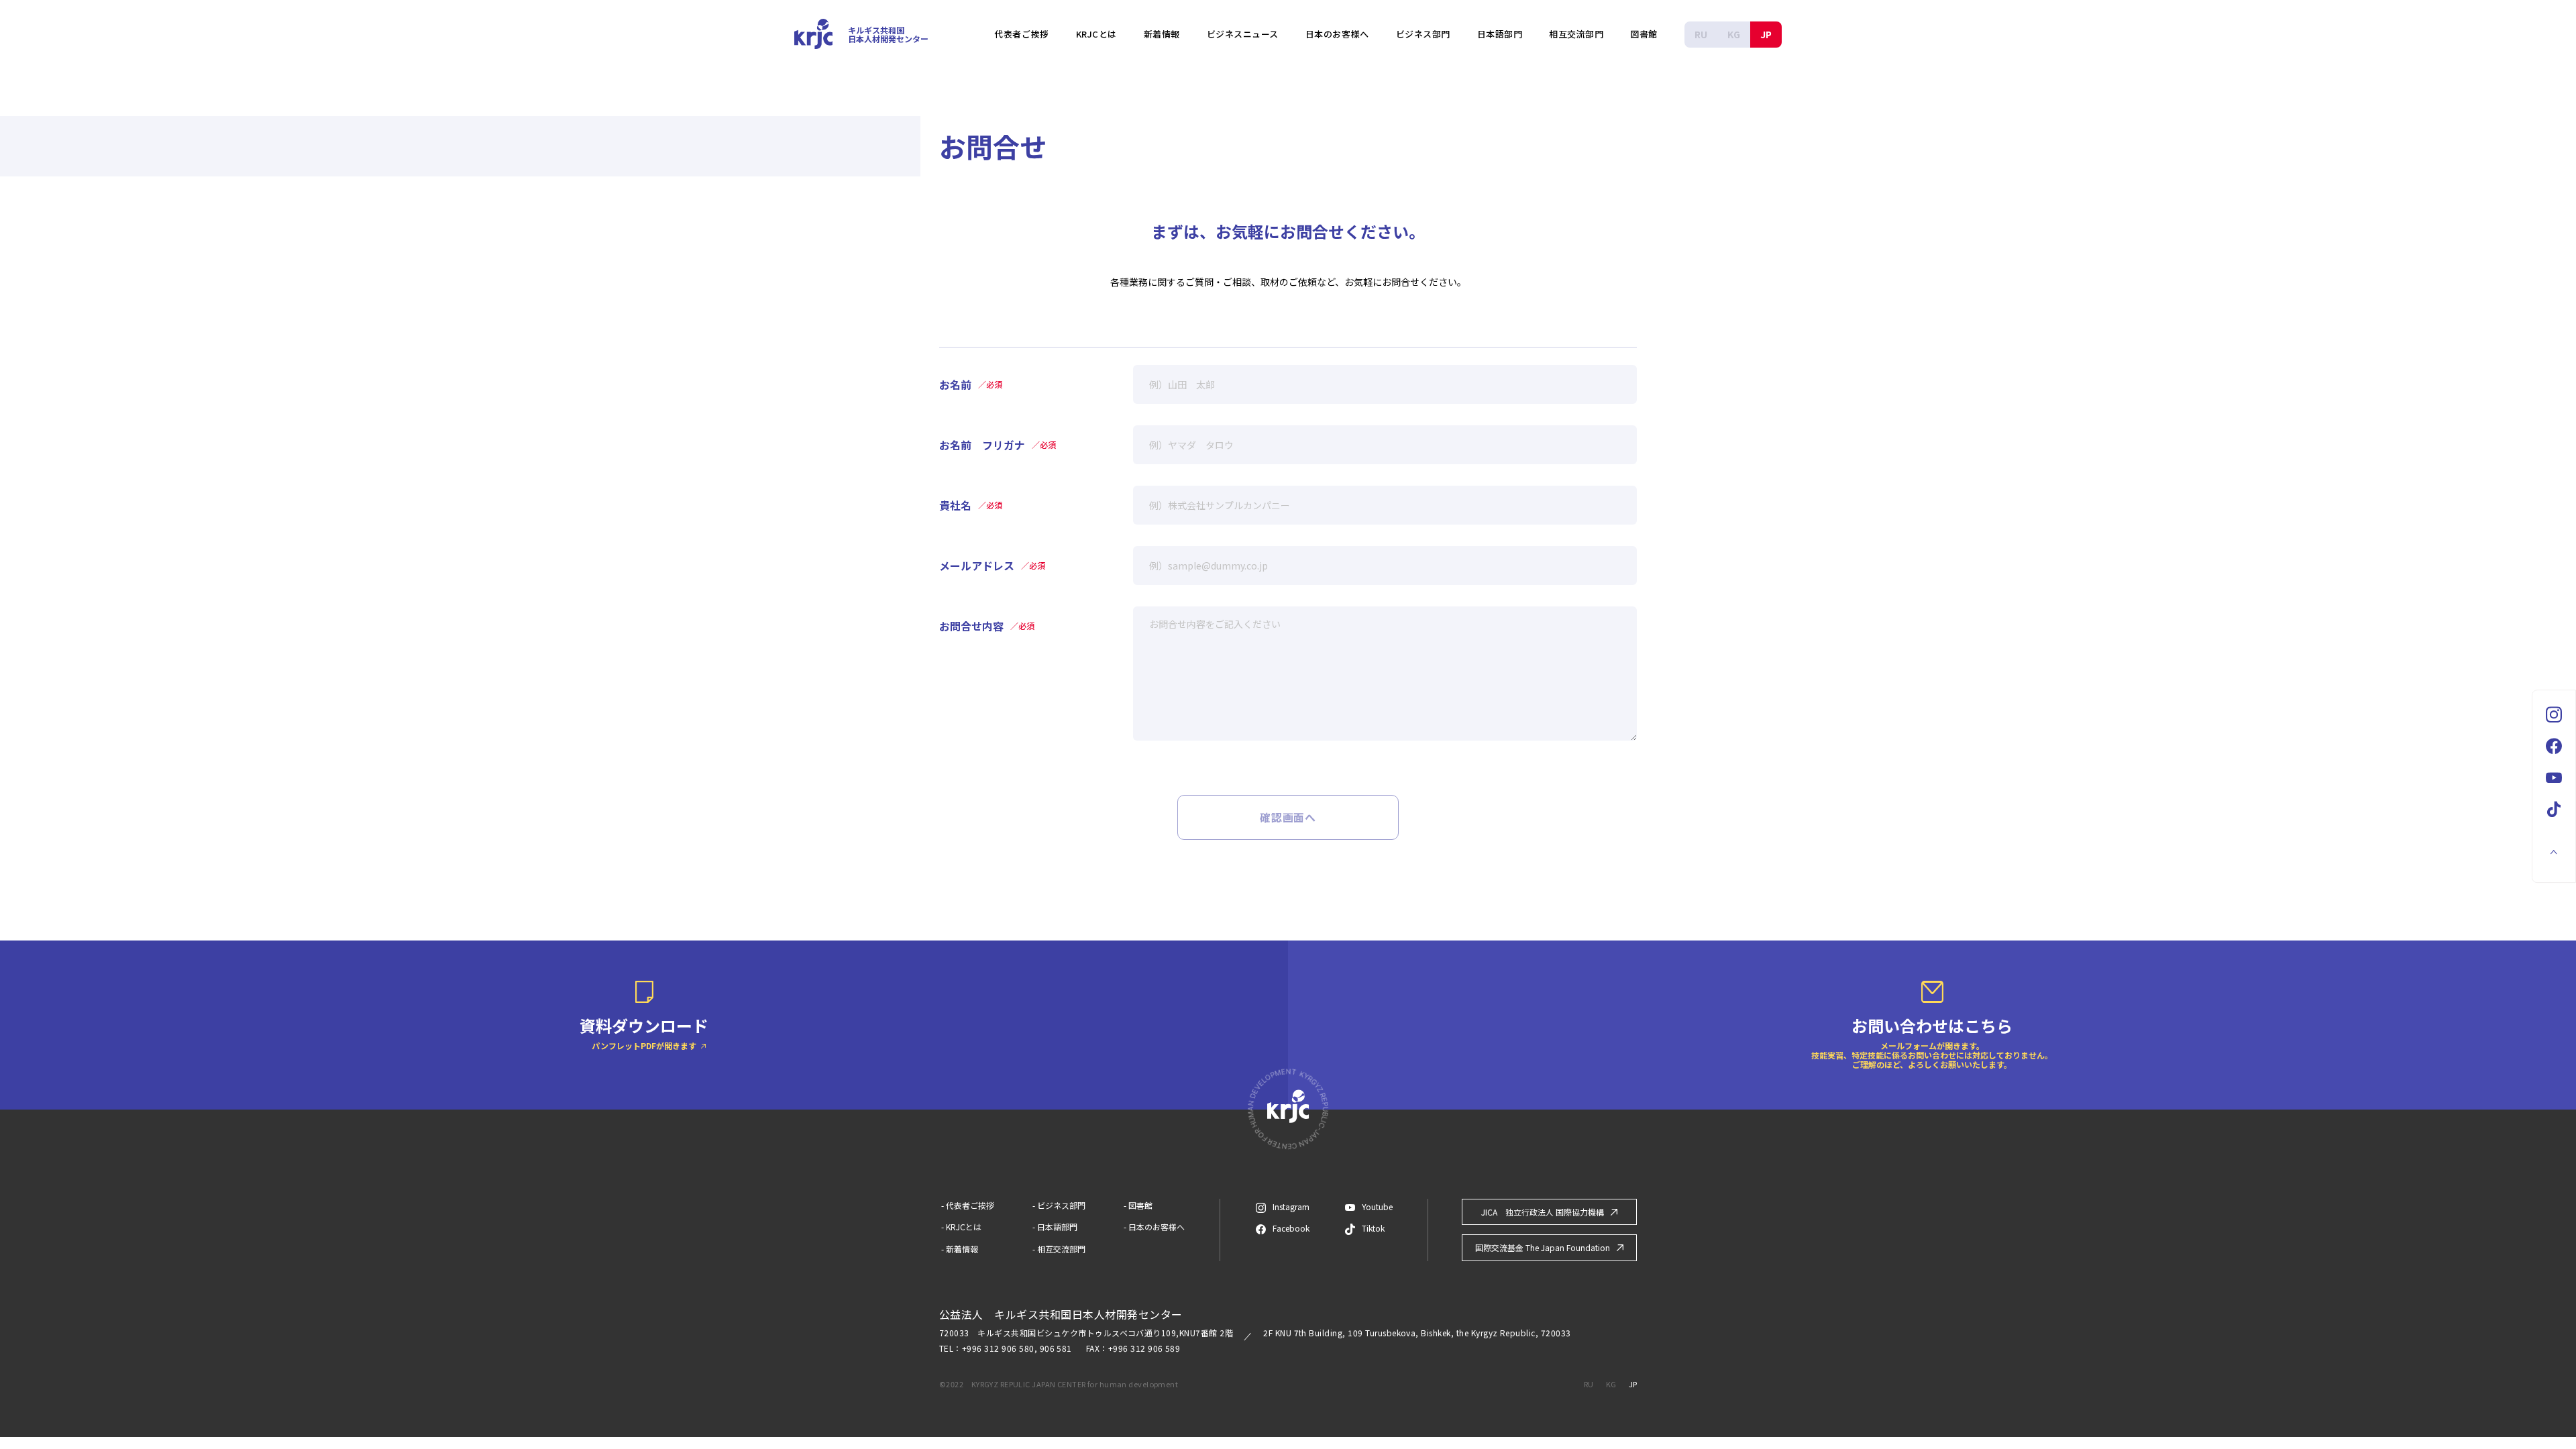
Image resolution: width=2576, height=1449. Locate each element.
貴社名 (971, 504)
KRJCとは (1096, 34)
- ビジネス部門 (1059, 1205)
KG (1734, 34)
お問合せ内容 (987, 625)
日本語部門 (1500, 34)
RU (1701, 34)
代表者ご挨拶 (1021, 34)
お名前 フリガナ (998, 444)
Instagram (1291, 1206)
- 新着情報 (960, 1249)
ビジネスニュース (1243, 34)
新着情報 (1162, 34)
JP (1766, 34)
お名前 (971, 383)
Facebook (1291, 1228)
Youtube (1377, 1207)
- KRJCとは (961, 1227)
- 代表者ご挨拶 (968, 1205)
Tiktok (1373, 1228)
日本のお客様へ (1337, 34)
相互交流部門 (1576, 34)
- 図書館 (1138, 1205)
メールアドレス (992, 565)
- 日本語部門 (1055, 1227)
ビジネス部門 (1423, 34)
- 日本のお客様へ (1154, 1227)
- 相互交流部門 (1059, 1249)
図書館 (1644, 34)
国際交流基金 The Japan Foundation (1543, 1247)
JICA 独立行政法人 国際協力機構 (1543, 1212)
